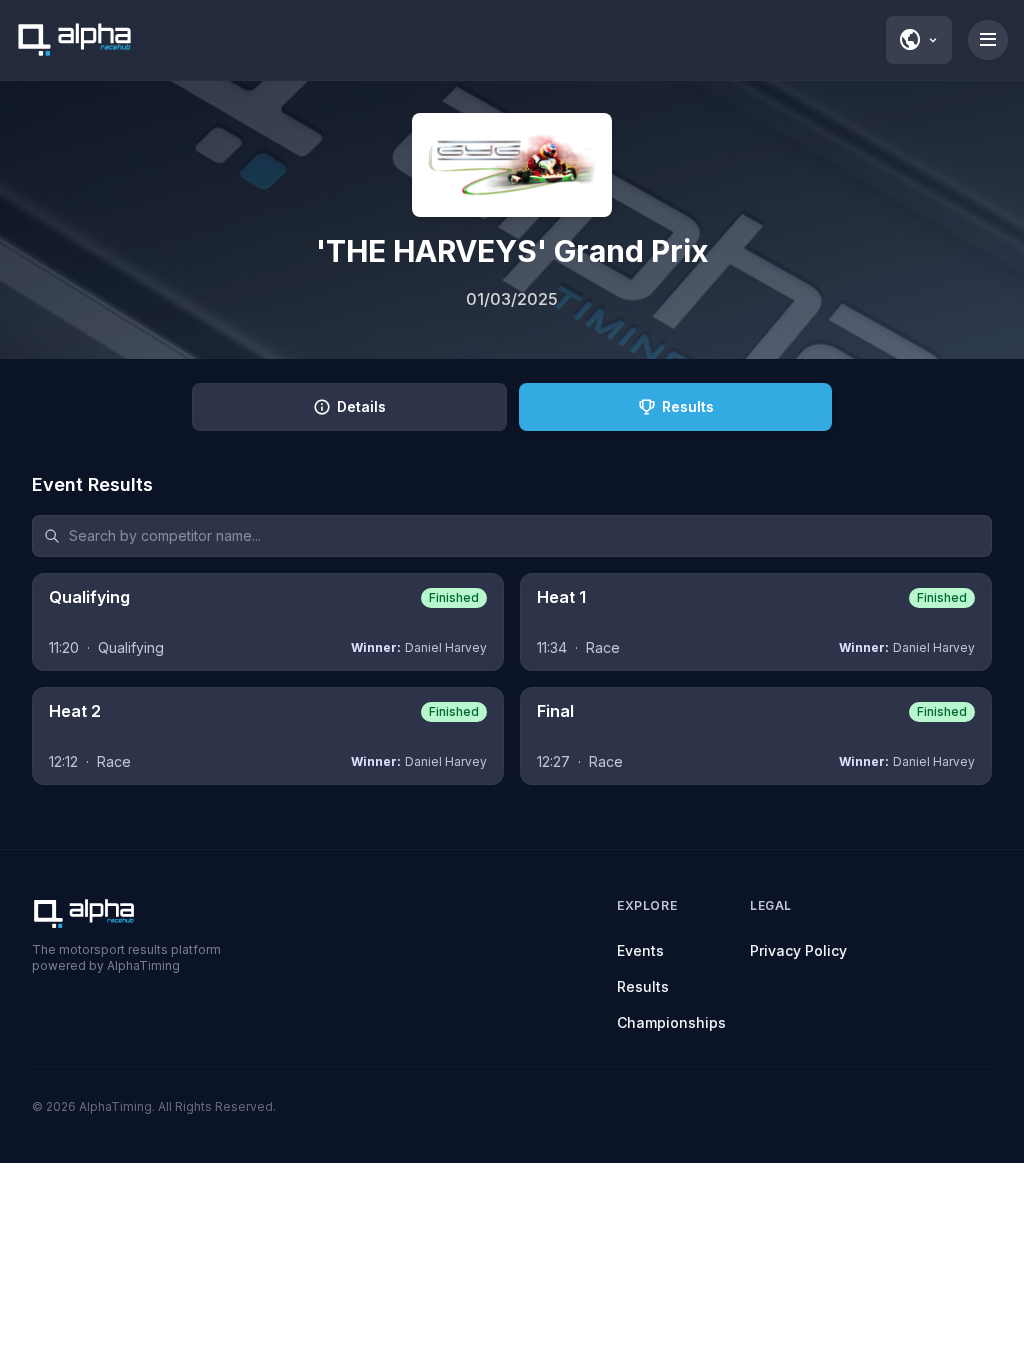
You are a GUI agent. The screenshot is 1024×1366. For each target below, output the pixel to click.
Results (643, 986)
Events (640, 950)
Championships (671, 1022)
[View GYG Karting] (512, 165)
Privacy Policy (798, 950)
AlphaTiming (115, 1106)
